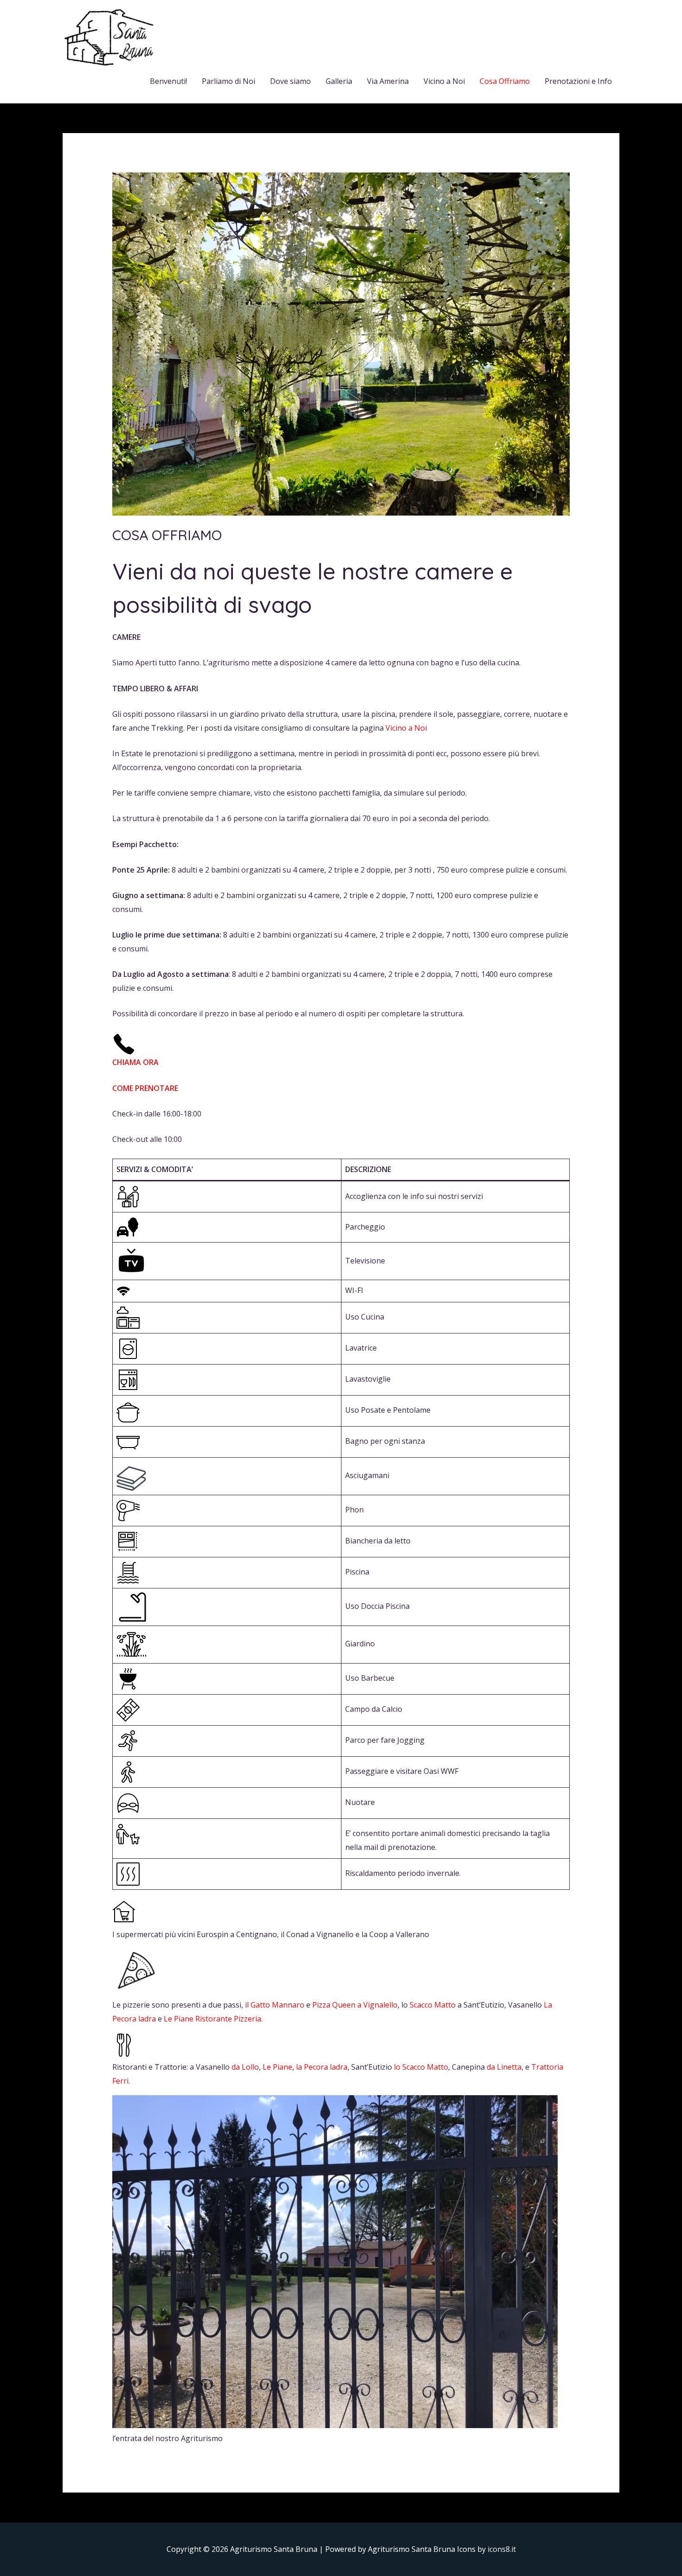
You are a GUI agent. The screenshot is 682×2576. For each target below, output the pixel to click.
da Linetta (504, 2067)
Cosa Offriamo (505, 81)
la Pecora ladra (322, 2067)
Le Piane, (278, 2067)
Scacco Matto (433, 2005)
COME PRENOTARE (145, 1088)
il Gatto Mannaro (275, 2005)
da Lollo (244, 2067)
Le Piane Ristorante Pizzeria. (213, 2019)
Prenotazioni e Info (578, 81)
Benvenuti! (168, 81)
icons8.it (502, 2549)
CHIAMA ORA (135, 1062)
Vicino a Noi (444, 81)
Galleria (339, 81)
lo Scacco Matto (421, 2067)
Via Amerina (388, 81)
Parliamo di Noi (228, 81)
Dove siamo (290, 81)
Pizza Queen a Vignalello (354, 2005)
